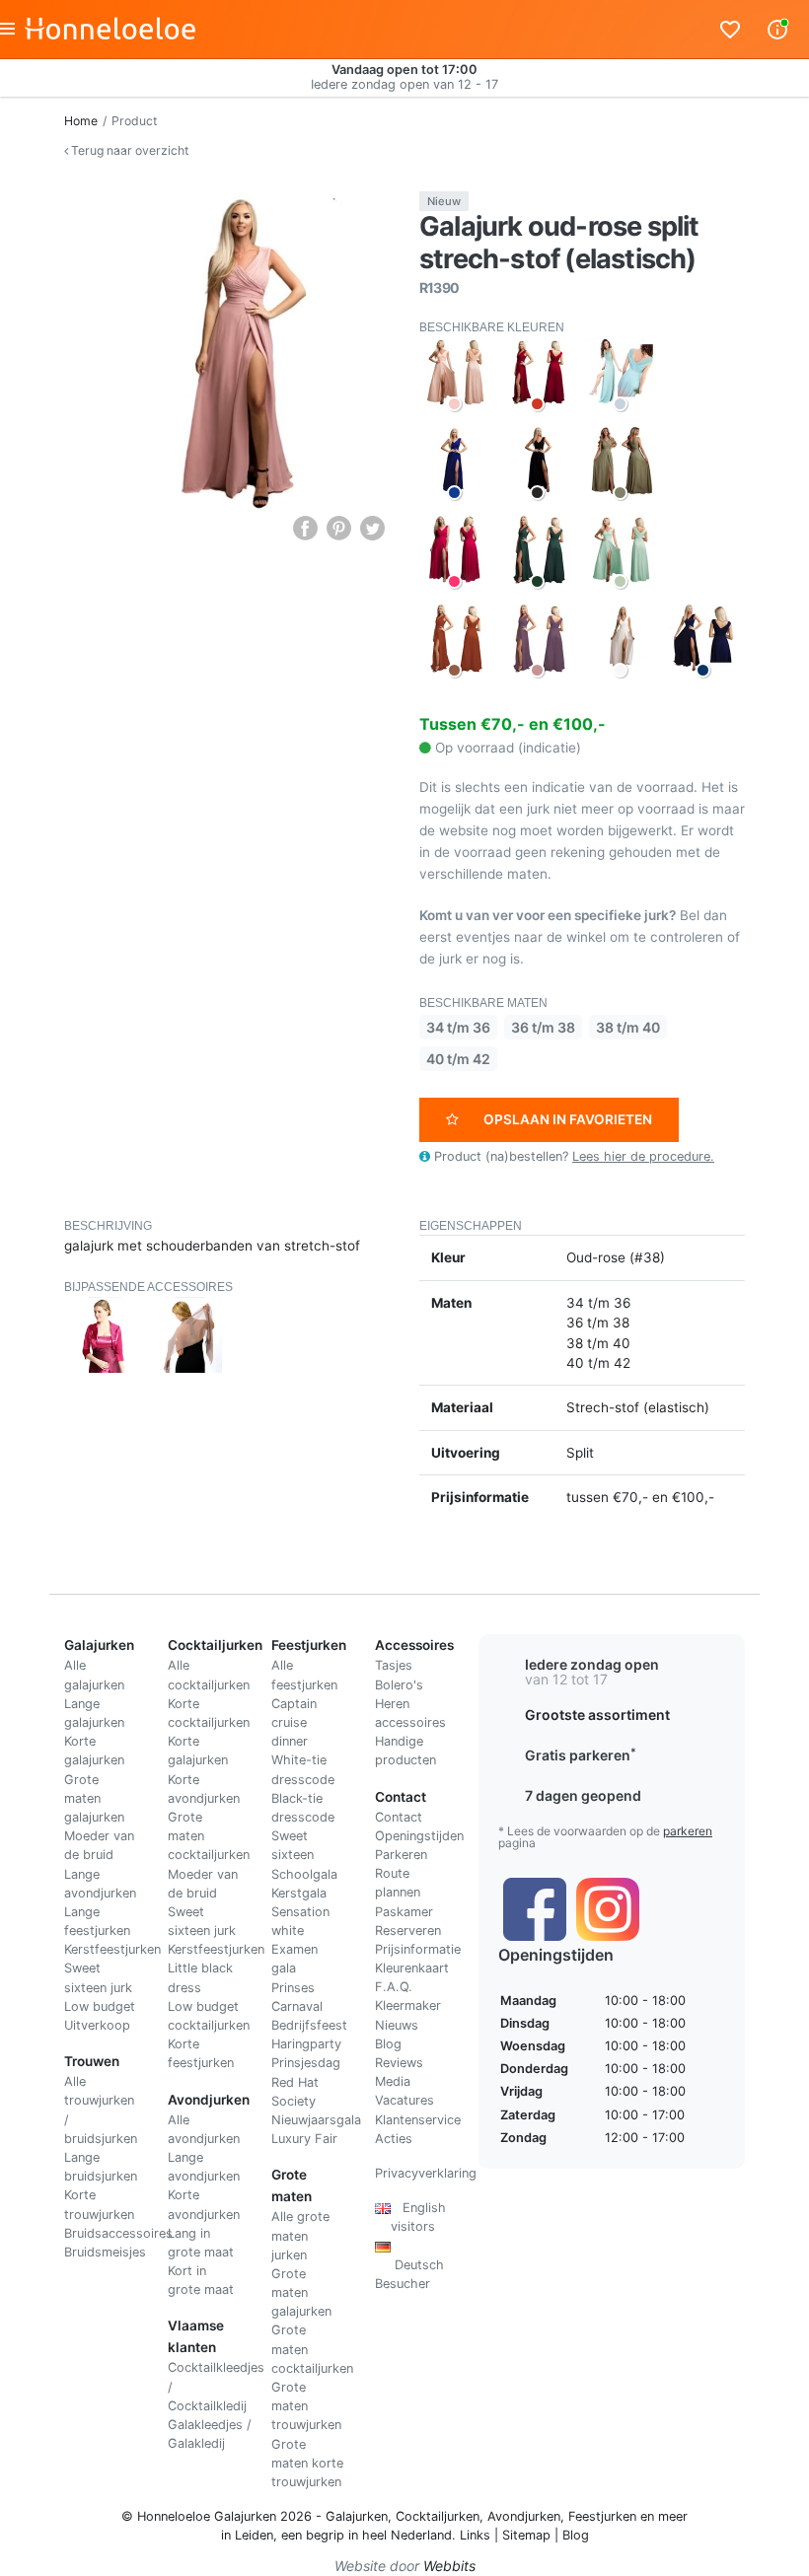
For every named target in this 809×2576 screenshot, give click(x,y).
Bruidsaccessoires (118, 2233)
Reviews (399, 2063)
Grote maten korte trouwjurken (307, 2463)
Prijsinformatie (418, 1949)
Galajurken (357, 2516)
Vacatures (404, 2100)
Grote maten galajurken (94, 1798)
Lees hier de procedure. (643, 1156)
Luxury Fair (304, 2139)
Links (475, 2535)
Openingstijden (419, 1836)
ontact (403, 1817)
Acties (394, 2139)
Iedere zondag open (592, 1664)
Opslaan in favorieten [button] (568, 1119)
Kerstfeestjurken (112, 1949)
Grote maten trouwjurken (306, 2406)
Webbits (449, 2566)
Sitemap (526, 2535)
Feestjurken (602, 2516)
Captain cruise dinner (294, 1722)
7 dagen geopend (583, 1795)
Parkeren (401, 1855)
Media (393, 2081)
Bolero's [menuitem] (399, 1685)
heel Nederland (407, 2535)
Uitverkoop (97, 2025)
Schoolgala (304, 1874)
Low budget (100, 2006)
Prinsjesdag (306, 2063)
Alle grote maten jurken (300, 2235)
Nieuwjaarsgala (316, 2120)
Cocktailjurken (438, 2516)
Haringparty (306, 2044)
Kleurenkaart (412, 1968)
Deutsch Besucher (409, 2265)
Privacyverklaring (426, 2173)
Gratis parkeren (581, 1755)
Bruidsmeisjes (105, 2252)
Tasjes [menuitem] (394, 1665)
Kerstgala (299, 1893)
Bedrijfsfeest (309, 2025)
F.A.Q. (394, 1987)
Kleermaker (408, 2005)
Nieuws (397, 2025)
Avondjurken (524, 2516)
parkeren (688, 1831)
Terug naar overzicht (128, 150)
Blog (388, 2044)
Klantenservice (418, 2120)
